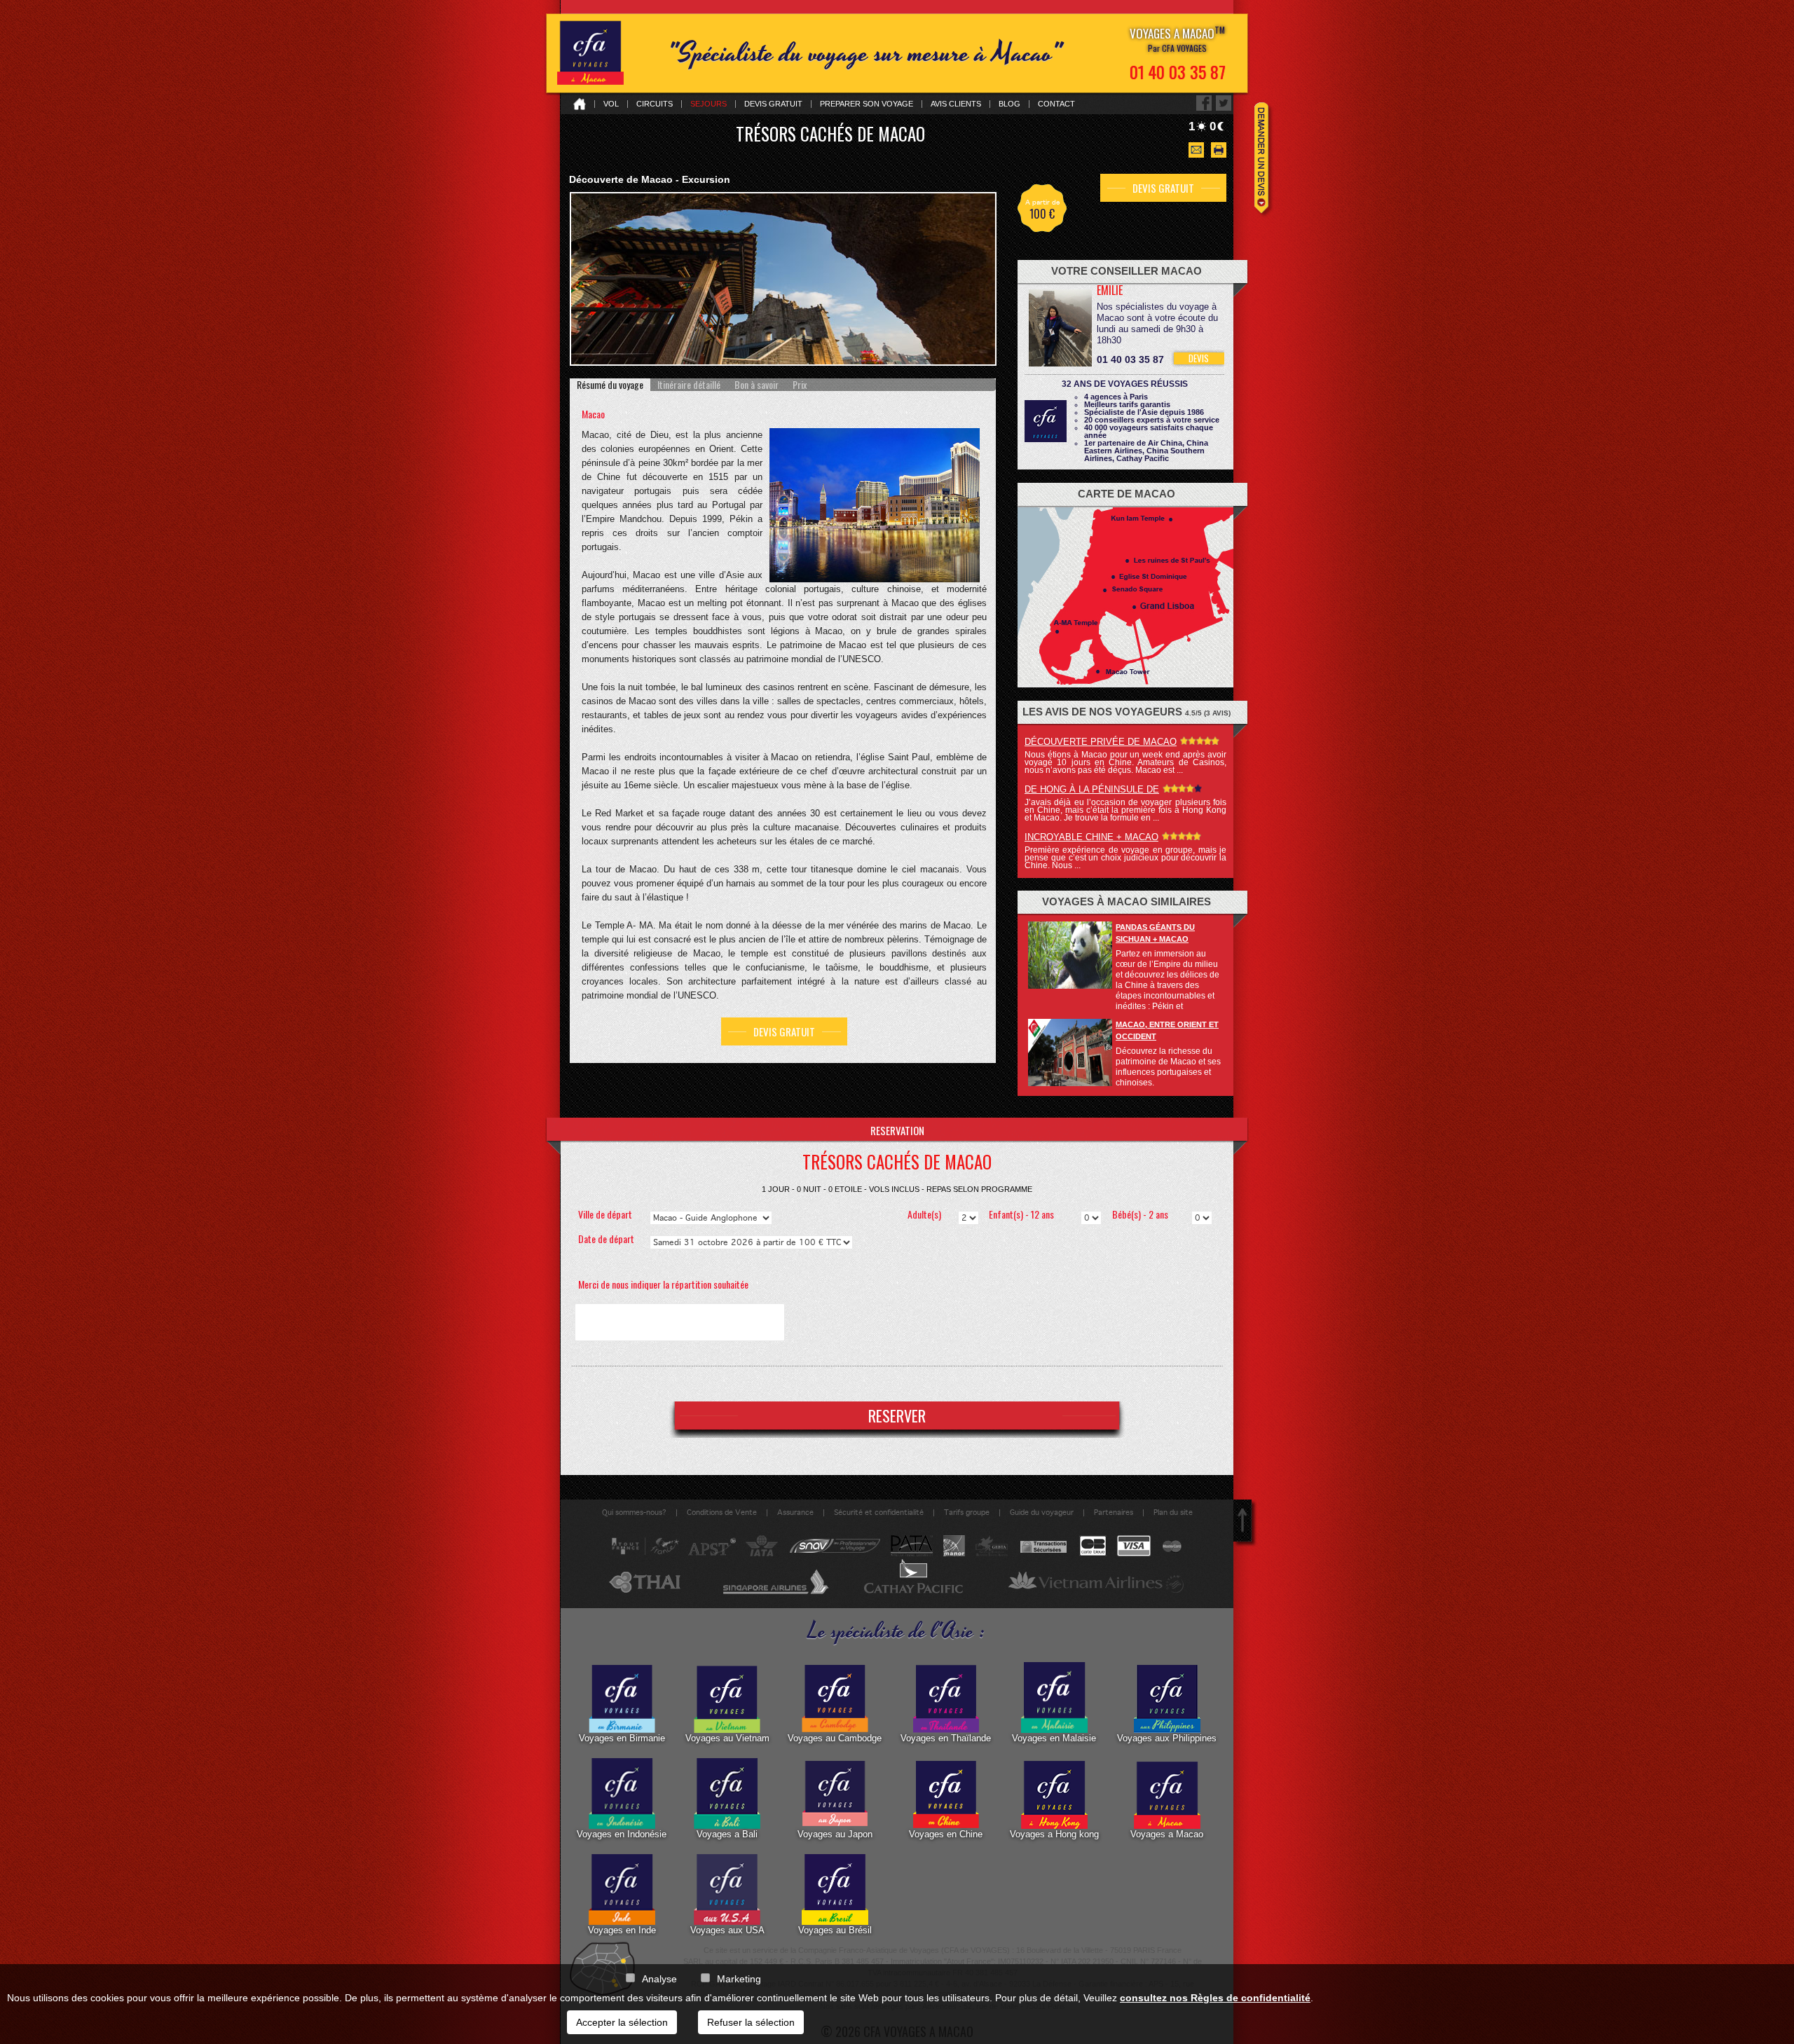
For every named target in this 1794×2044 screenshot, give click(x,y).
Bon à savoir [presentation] (756, 385)
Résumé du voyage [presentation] (610, 385)
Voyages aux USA (727, 1930)
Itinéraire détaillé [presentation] (689, 385)
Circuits (655, 104)
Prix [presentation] (800, 385)
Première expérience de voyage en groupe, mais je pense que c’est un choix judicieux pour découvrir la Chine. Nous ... (1125, 858)
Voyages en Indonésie (622, 1834)
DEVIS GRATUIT (784, 1031)
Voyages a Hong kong (1054, 1834)
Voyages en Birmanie (622, 1738)
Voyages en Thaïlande (946, 1738)
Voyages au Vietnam (727, 1738)
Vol (611, 104)
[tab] (610, 385)
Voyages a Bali (727, 1834)
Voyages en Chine (946, 1834)
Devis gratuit (773, 104)
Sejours (708, 104)
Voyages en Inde (622, 1930)
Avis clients (956, 104)
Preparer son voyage (867, 104)
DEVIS (1199, 358)
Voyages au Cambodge (835, 1738)
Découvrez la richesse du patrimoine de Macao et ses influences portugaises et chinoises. (1168, 1067)
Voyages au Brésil (835, 1930)
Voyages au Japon (835, 1834)
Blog (1009, 104)
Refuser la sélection (751, 2022)
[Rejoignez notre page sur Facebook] (1204, 103)
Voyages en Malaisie (1054, 1738)
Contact (1056, 104)
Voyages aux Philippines (1167, 1738)
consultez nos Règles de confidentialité (1215, 1998)
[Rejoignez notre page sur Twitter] (1224, 103)
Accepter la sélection (622, 2022)
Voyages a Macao (1167, 1834)
